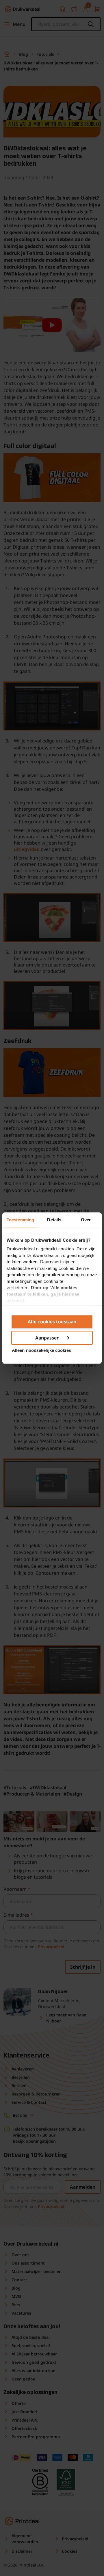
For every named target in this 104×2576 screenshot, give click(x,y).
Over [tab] (86, 1220)
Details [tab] (54, 1220)
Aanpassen (48, 1338)
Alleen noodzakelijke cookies (41, 1350)
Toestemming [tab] (20, 1220)
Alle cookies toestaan (52, 1322)
